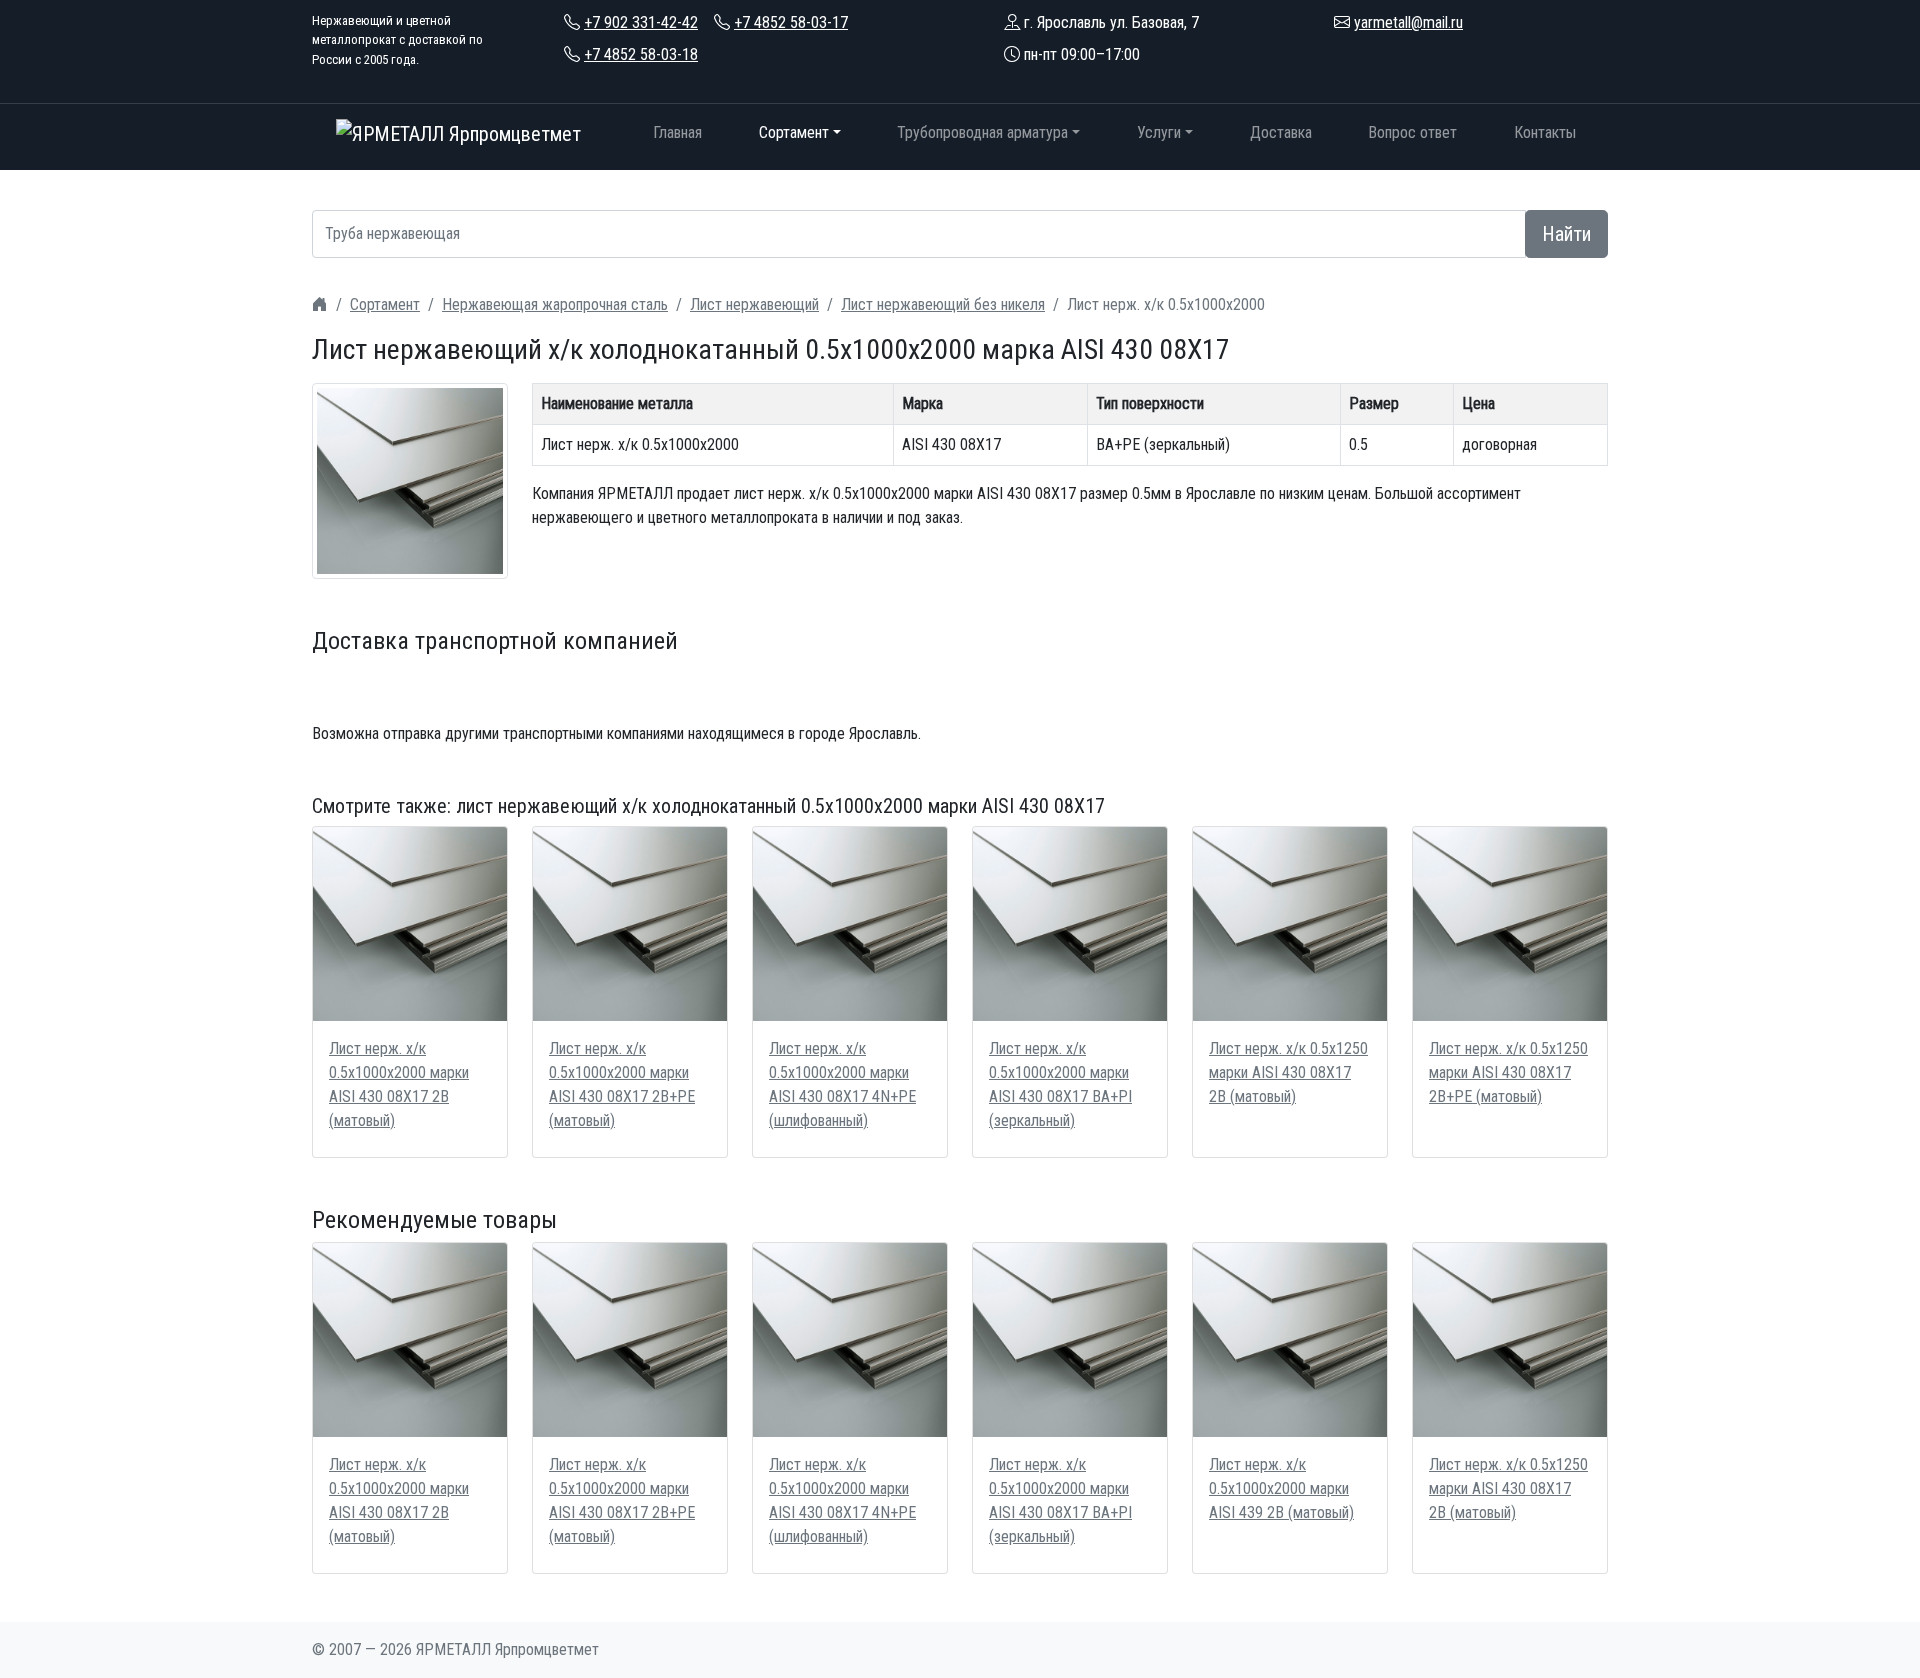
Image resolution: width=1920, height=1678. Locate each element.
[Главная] (320, 304)
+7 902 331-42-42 (641, 22)
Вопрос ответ (1412, 132)
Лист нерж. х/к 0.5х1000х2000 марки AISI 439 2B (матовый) (1281, 1488)
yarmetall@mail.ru (1408, 22)
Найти (1566, 234)
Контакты (1545, 132)
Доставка (1281, 132)
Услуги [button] (1159, 132)
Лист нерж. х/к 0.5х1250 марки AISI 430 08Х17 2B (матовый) (1288, 1072)
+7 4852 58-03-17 (791, 22)
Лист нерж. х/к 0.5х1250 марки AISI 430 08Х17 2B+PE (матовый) (1508, 1072)
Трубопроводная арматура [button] (982, 132)
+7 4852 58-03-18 (641, 54)
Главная (677, 132)
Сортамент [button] (794, 132)
